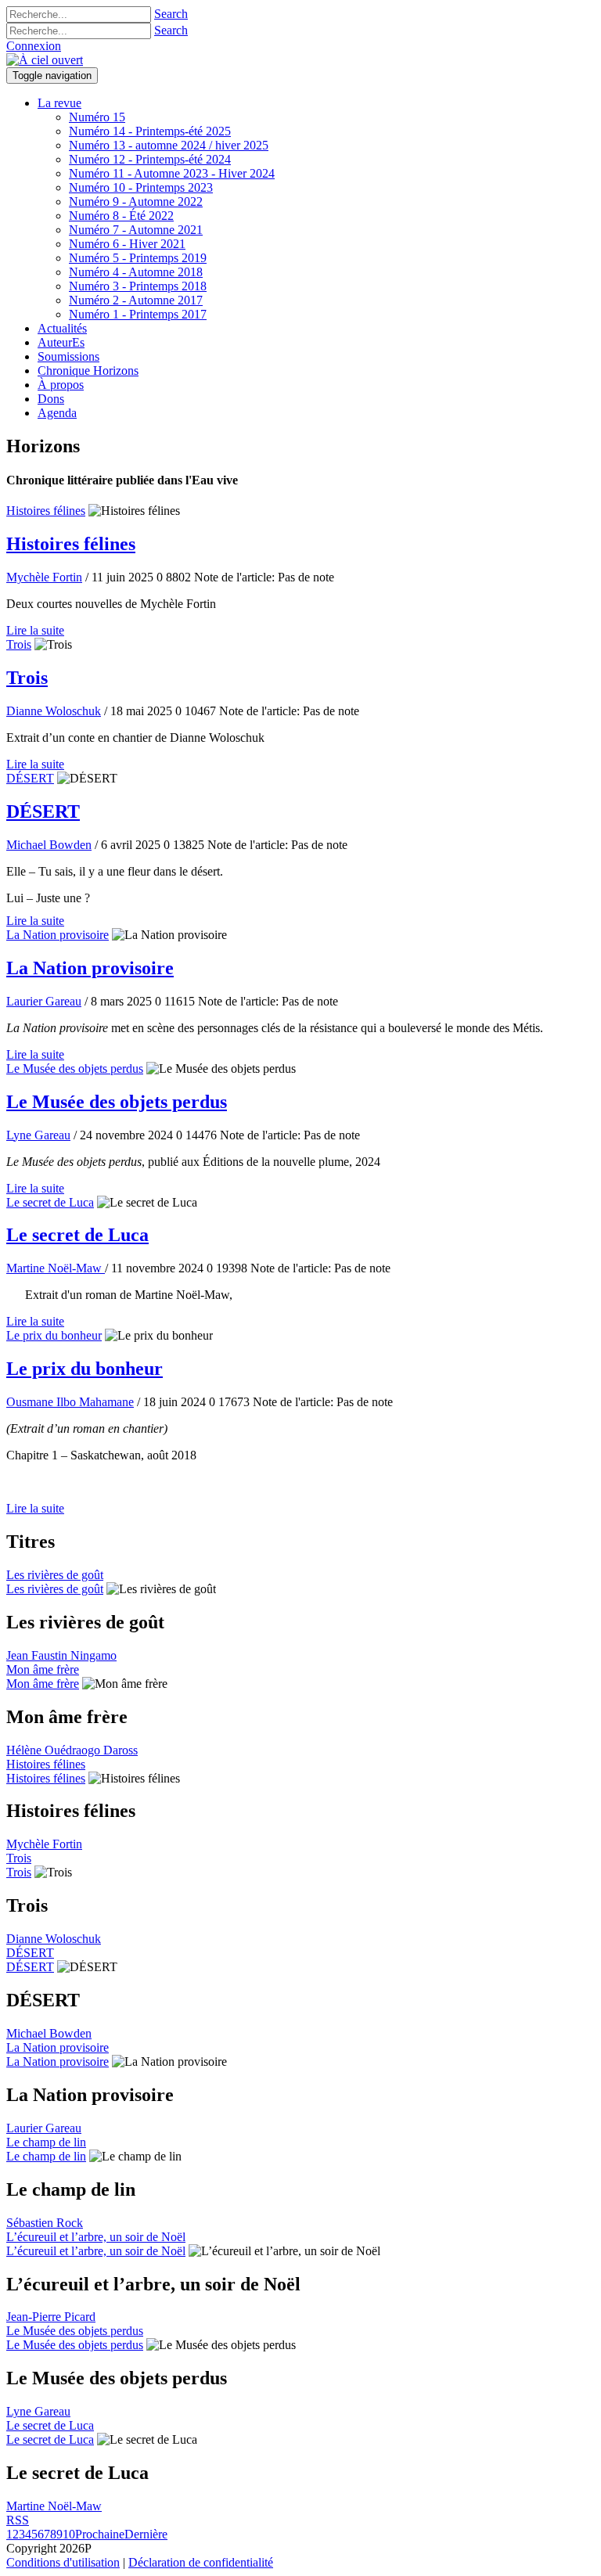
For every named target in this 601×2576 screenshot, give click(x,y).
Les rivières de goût (55, 1575)
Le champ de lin (46, 2142)
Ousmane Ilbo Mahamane (70, 1402)
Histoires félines (46, 511)
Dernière (146, 2534)
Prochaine (100, 2534)
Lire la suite (35, 630)
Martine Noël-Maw (56, 1268)
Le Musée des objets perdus (75, 1069)
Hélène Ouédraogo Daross (72, 1750)
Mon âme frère (43, 1669)
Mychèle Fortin (44, 577)
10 (69, 2534)
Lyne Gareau (38, 1135)
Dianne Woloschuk (54, 711)
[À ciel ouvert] (45, 60)
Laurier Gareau (44, 1001)
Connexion (34, 46)
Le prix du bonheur (54, 1335)
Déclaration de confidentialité (201, 2562)
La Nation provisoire (58, 935)
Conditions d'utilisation (63, 2562)
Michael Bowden (49, 845)
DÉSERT (30, 778)
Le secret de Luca (50, 1202)
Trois (19, 644)
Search (171, 14)
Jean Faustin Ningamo (61, 1655)
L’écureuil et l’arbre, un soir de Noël (96, 2237)
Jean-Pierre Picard (51, 2317)
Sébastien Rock (45, 2223)
